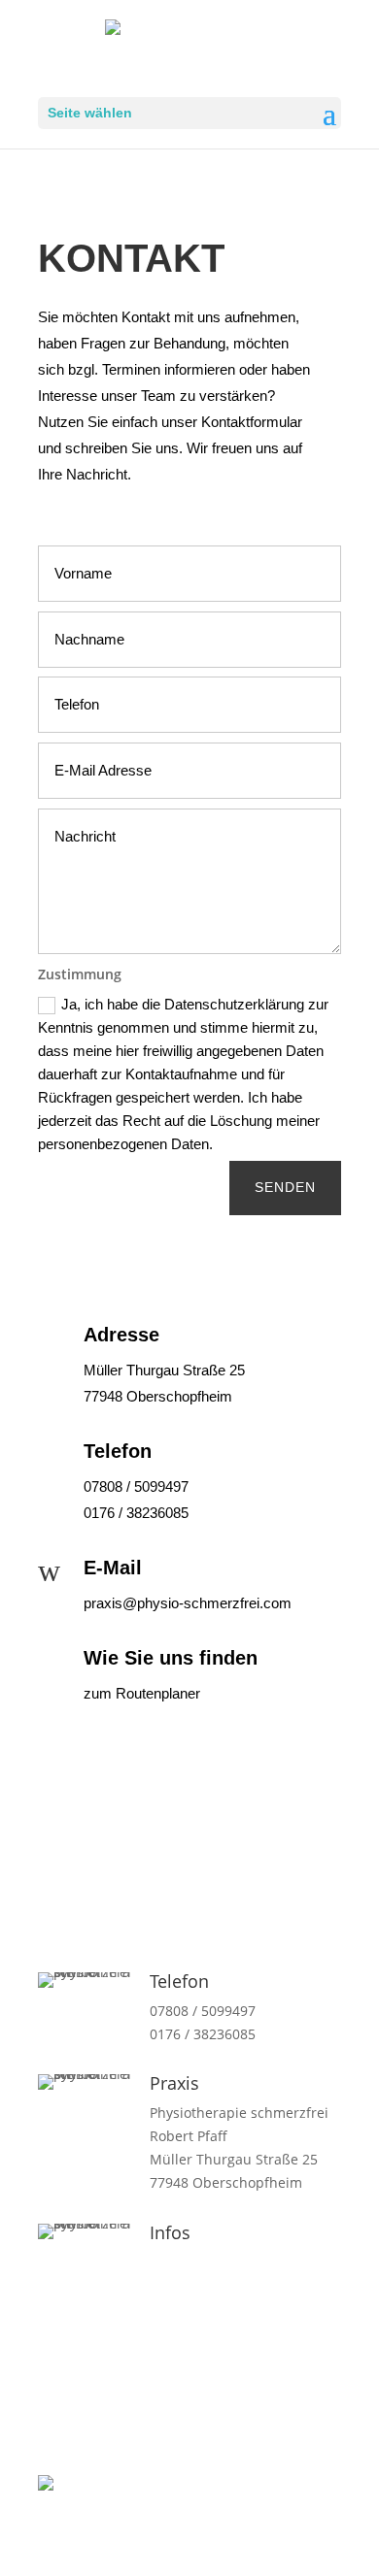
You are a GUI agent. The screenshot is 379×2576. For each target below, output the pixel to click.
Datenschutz (190, 2308)
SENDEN (285, 1187)
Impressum (187, 2284)
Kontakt (174, 2262)
